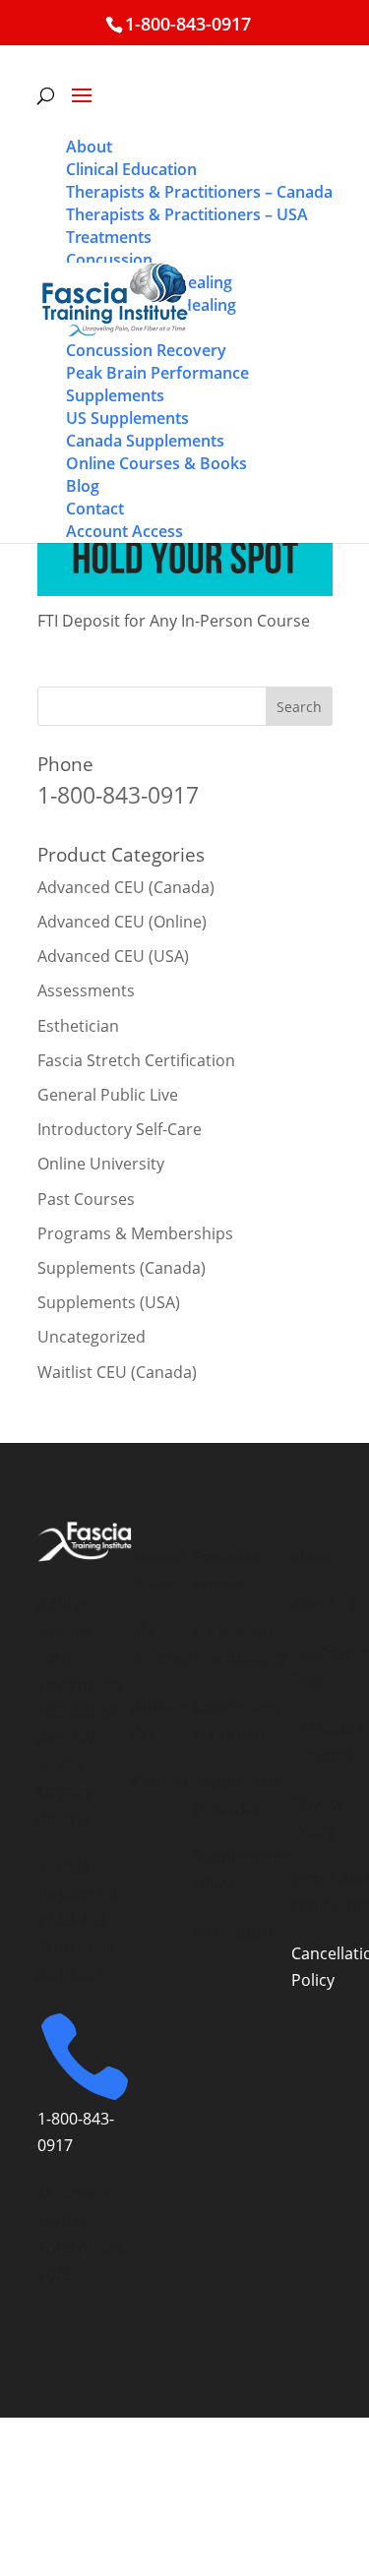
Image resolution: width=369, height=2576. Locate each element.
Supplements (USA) (109, 1302)
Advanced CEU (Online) (122, 922)
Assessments (86, 990)
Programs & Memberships (135, 1233)
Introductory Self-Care (120, 1129)
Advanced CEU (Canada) (126, 887)
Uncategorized (92, 1337)
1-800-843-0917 (188, 24)
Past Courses (86, 1199)
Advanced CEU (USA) (113, 956)
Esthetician (78, 1026)
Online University (101, 1164)
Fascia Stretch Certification (136, 1060)
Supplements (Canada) (122, 1268)
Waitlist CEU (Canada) (117, 1372)
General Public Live (108, 1095)
